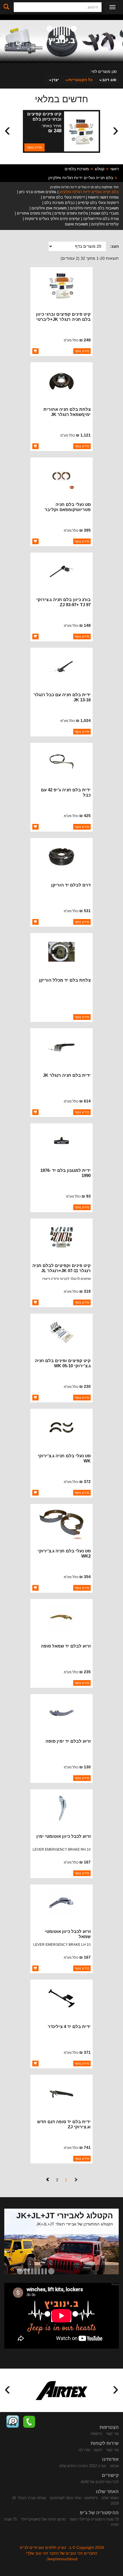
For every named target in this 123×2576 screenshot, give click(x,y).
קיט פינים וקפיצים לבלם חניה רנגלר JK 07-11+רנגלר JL (61, 1268)
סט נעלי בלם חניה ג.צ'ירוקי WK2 (64, 1553)
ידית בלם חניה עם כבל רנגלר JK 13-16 (62, 697)
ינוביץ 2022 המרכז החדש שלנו (83, 2466)
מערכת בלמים (77, 169)
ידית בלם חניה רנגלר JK (67, 1075)
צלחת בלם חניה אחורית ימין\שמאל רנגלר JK (67, 412)
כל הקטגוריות (81, 80)
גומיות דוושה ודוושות (103, 197)
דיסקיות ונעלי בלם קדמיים (98, 203)
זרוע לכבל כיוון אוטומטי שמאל (68, 1934)
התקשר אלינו (29, 2422)
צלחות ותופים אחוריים (34, 213)
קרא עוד (20, 2269)
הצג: (114, 246)
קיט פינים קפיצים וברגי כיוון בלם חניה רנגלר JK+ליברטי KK (63, 319)
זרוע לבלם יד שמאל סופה (66, 1646)
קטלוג (100, 169)
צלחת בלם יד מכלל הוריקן (65, 980)
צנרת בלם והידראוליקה (101, 219)
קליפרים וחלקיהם (105, 224)
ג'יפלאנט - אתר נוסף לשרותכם (74, 2498)
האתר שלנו (110, 2498)
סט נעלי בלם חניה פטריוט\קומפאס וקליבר (68, 507)
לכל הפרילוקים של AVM (100, 2482)
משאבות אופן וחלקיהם (49, 208)
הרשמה (96, 2434)
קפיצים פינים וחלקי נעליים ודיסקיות (52, 219)
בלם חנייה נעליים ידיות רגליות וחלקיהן (81, 178)
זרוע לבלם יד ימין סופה (68, 1741)
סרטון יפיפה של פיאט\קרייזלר (43, 2519)
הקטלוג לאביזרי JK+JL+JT (65, 2216)
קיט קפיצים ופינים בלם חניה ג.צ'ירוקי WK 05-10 (63, 1363)
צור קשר (112, 2434)
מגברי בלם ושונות (105, 213)
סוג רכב (109, 80)
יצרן (55, 80)
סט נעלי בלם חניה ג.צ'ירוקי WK (64, 1458)
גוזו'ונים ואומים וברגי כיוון (38, 192)
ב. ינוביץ (62, 35)
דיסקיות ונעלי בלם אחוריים (64, 197)
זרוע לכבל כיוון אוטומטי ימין (64, 1836)
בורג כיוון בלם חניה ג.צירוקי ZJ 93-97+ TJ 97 (64, 602)
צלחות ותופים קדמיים (71, 213)
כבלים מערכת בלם (59, 203)
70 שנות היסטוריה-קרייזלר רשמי (94, 2519)
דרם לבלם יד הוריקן (71, 885)
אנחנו (114, 2466)
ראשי (114, 169)
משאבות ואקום (77, 224)
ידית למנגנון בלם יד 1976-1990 (66, 1173)
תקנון (98, 2450)
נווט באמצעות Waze (13, 2422)
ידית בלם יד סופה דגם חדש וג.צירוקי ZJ (64, 2124)
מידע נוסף (34, 147)
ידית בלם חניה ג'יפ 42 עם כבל (66, 792)
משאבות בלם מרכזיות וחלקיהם (94, 208)
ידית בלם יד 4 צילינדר (69, 2026)
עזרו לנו (85, 2450)
